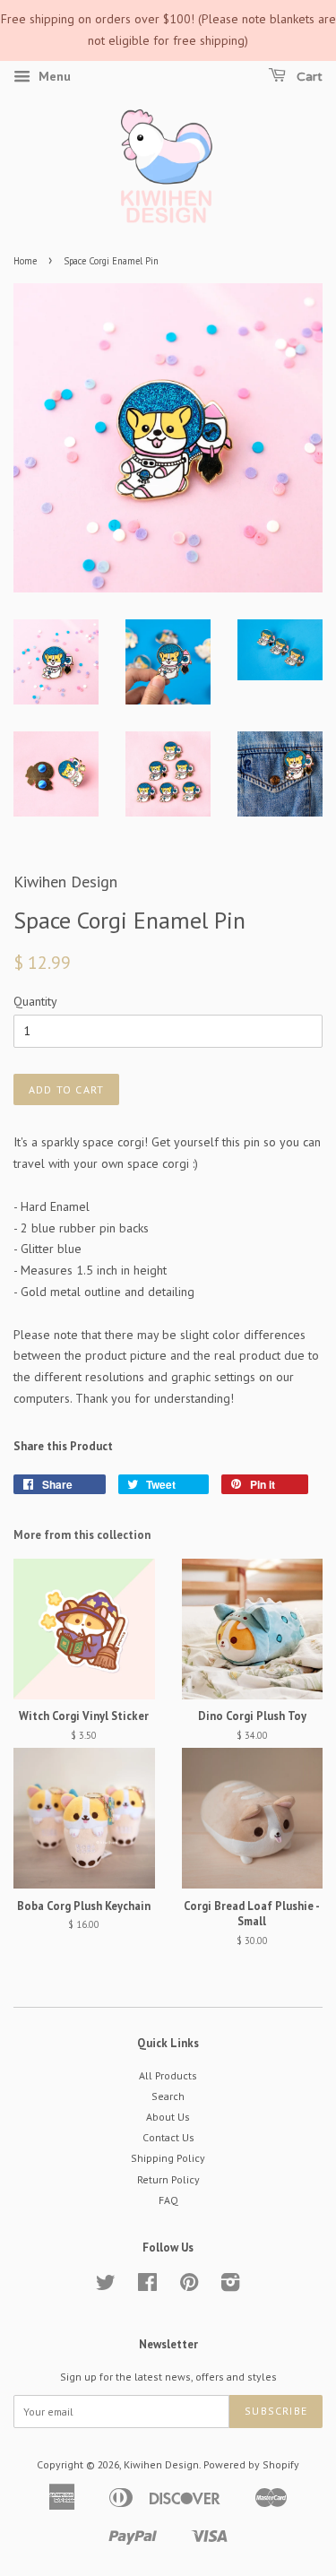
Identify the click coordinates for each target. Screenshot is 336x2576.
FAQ (168, 2200)
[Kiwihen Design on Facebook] (147, 2286)
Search (168, 2096)
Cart (308, 77)
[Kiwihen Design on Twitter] (106, 2286)
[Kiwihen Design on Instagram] (230, 2286)
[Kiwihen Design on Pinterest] (189, 2286)
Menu (53, 76)
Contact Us (168, 2137)
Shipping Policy (168, 2158)
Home (25, 261)
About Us (168, 2117)
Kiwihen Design (161, 2464)
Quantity (35, 1001)
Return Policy (168, 2179)
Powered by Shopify (251, 2464)
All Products (168, 2075)
